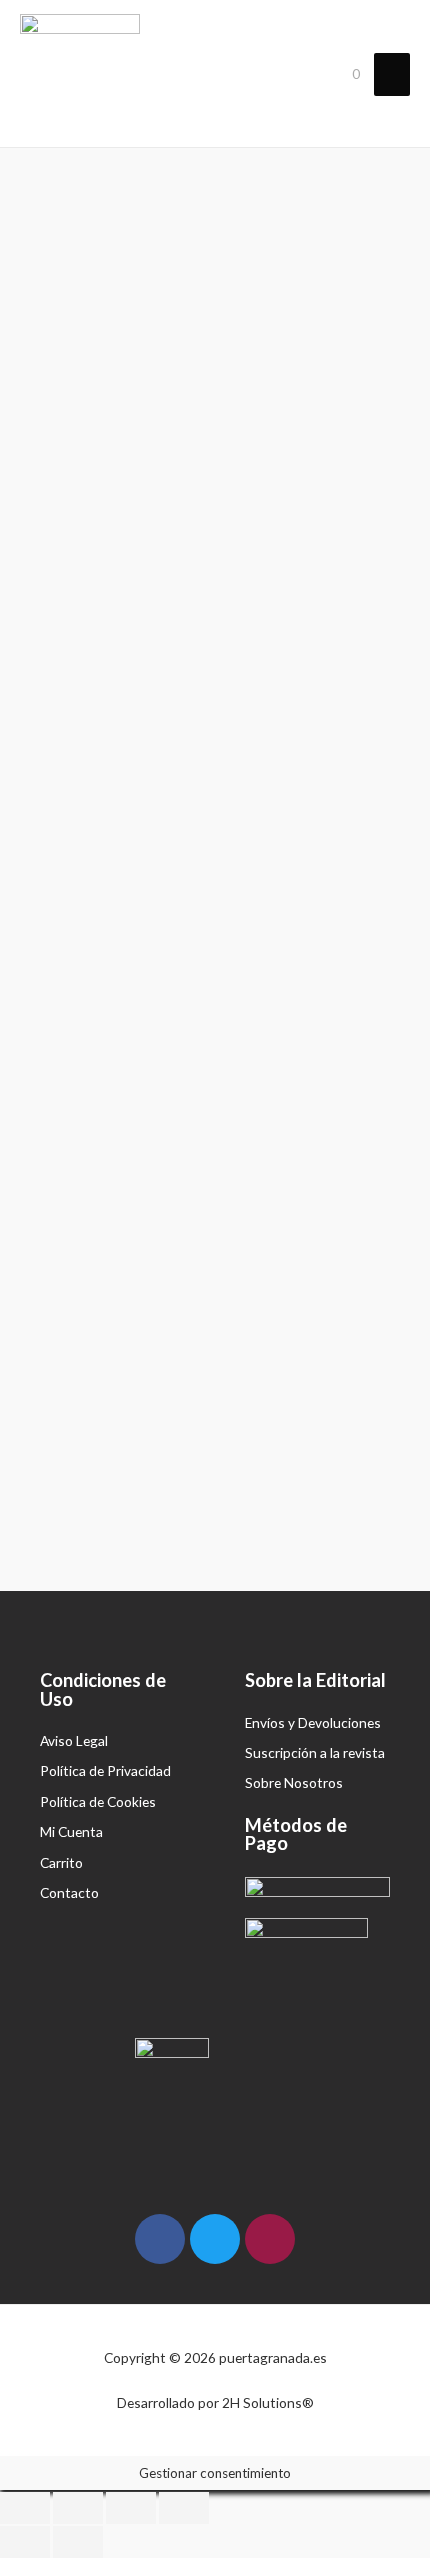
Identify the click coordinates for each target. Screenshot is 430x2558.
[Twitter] (215, 2239)
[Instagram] (270, 2239)
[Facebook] (160, 2239)
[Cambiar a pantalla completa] (131, 2508)
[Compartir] (78, 2508)
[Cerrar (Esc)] (25, 2508)
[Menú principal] (392, 74)
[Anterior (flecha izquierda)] (25, 2542)
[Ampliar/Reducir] (184, 2508)
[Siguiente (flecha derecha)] (78, 2542)
